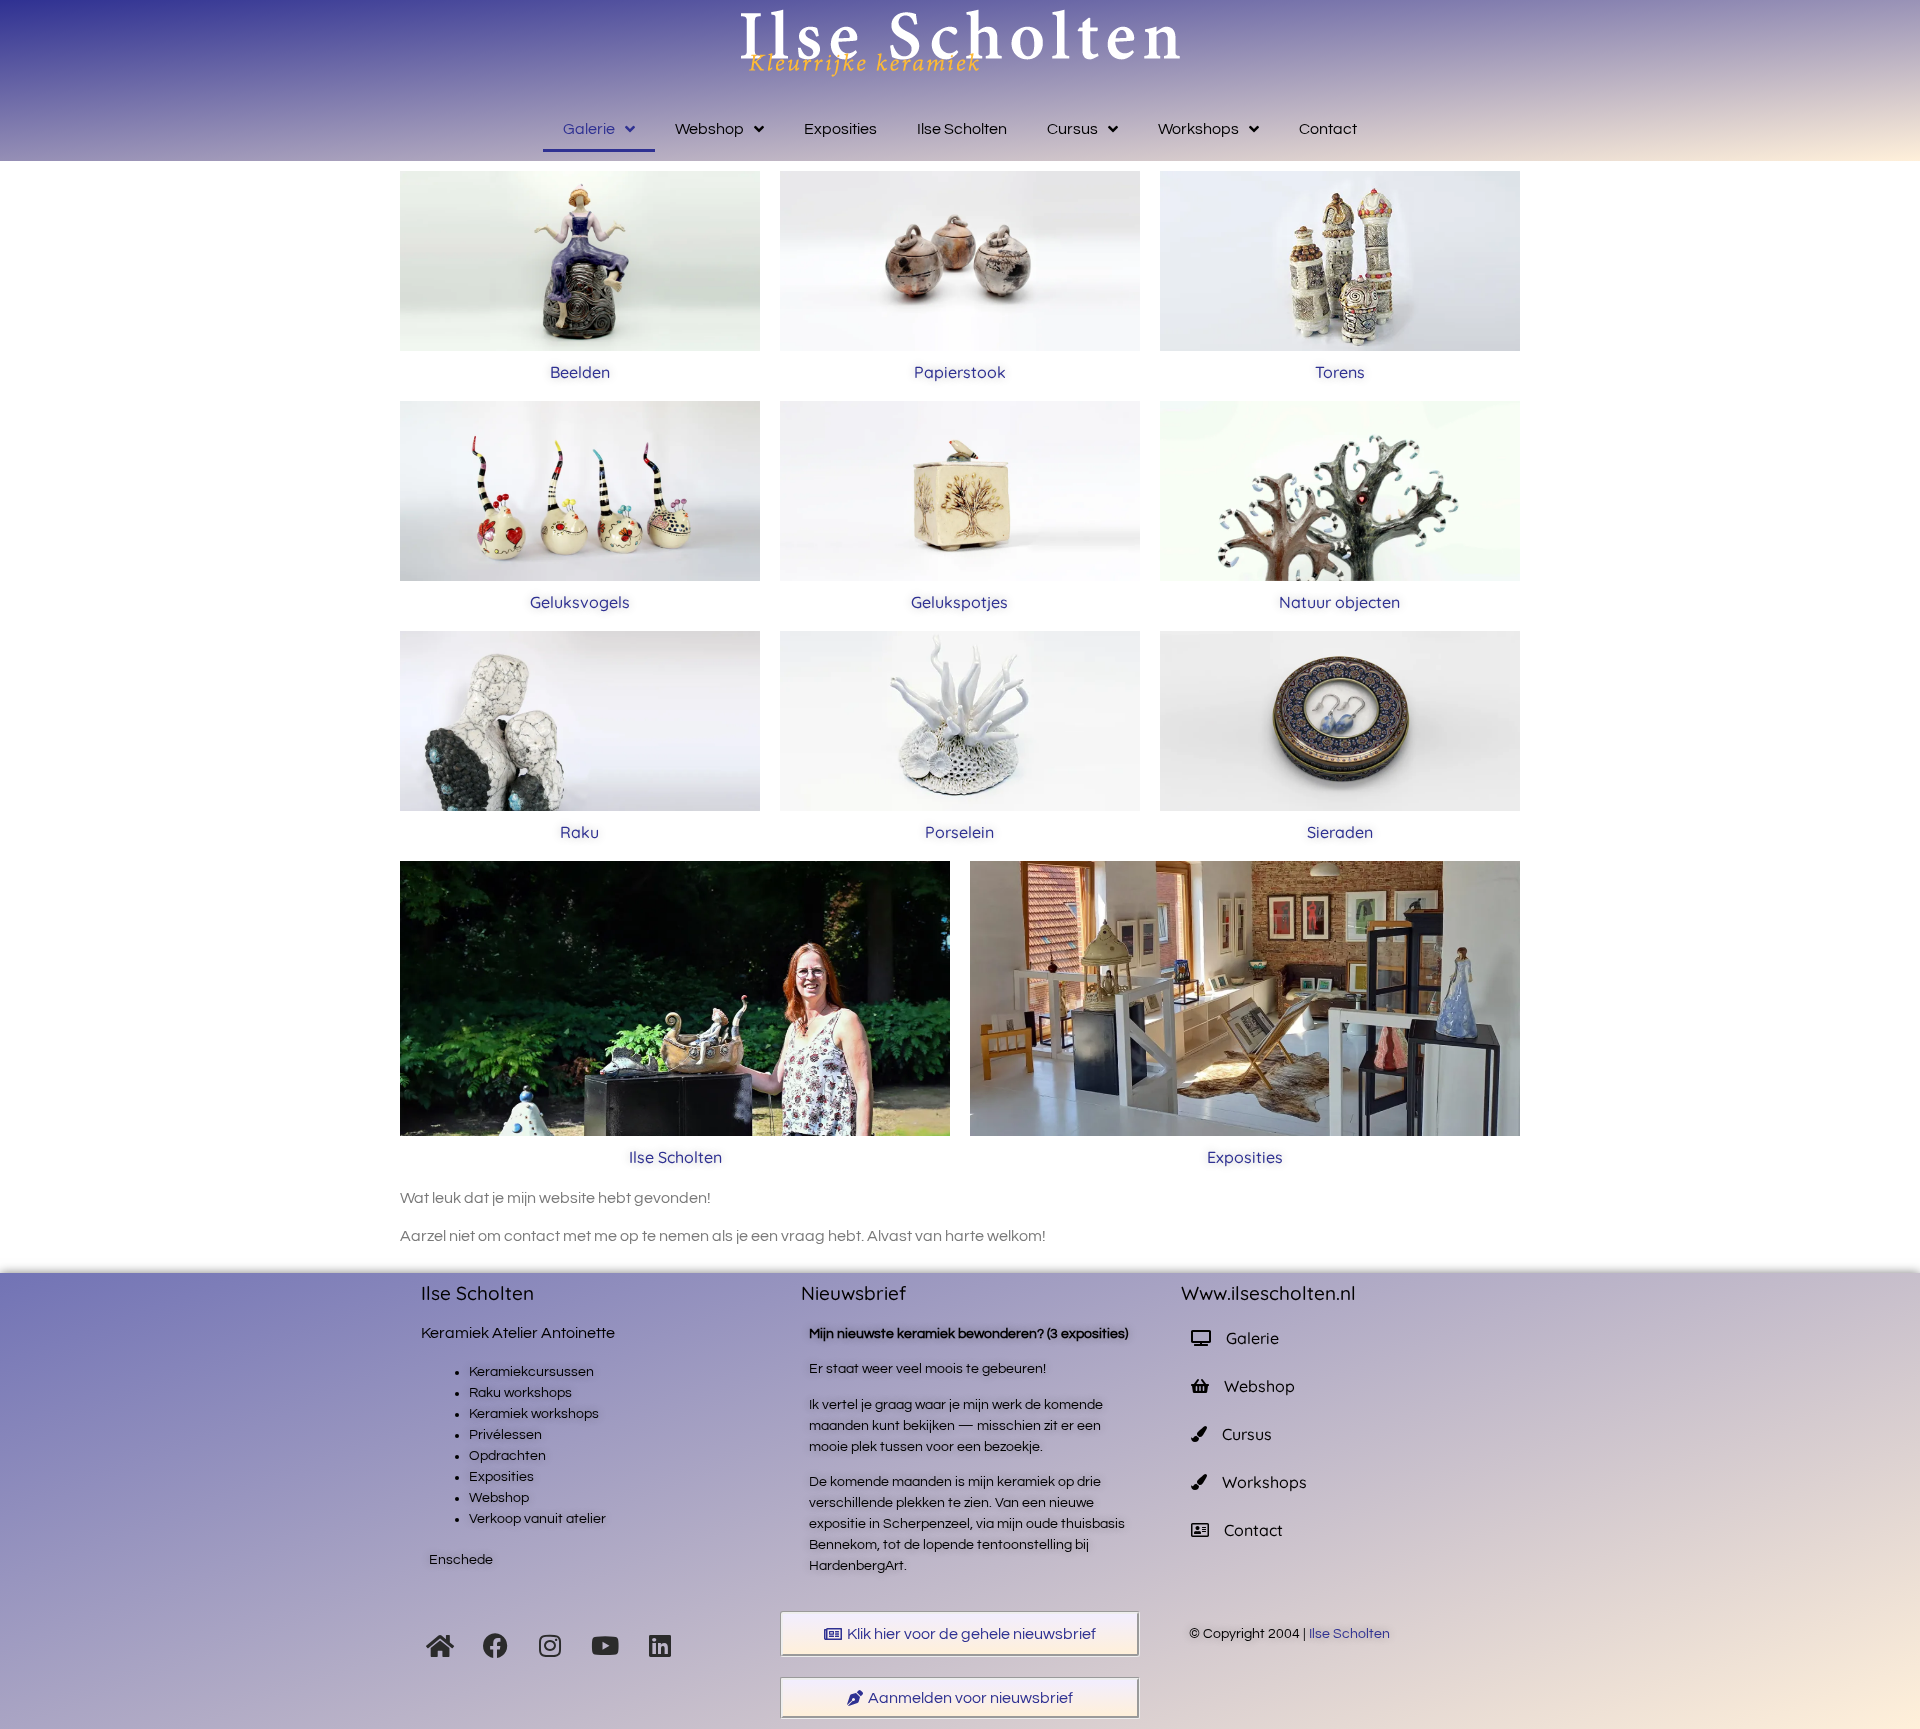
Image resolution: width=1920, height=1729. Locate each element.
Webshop (709, 129)
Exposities (840, 129)
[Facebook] (495, 1645)
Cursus (1072, 129)
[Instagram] (550, 1645)
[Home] (440, 1645)
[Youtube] (605, 1645)
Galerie (589, 129)
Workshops (1198, 129)
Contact (1328, 129)
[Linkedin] (660, 1645)
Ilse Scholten (962, 129)
